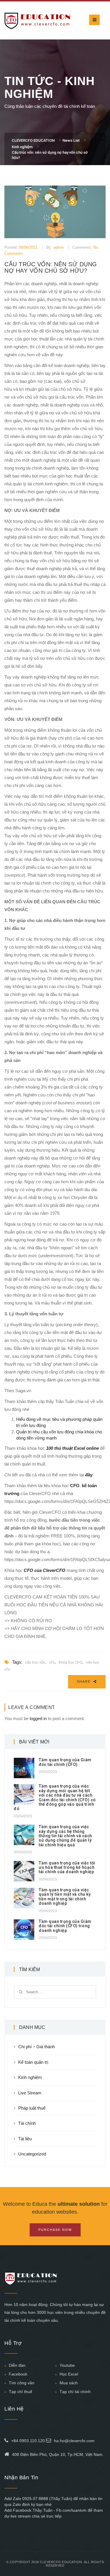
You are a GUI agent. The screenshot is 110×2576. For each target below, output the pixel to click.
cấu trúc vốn (35, 1662)
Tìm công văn (22, 2383)
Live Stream (30, 2093)
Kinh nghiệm (30, 2077)
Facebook (18, 2374)
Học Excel (69, 2374)
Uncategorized (32, 2154)
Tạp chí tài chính (75, 2392)
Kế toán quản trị (33, 2062)
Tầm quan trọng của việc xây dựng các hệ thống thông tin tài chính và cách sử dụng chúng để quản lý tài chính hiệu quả (65, 1836)
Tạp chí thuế (21, 2392)
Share (84, 1681)
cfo (52, 1662)
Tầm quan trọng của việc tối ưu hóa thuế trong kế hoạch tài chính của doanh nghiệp (67, 1867)
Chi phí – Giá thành (37, 2047)
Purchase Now (55, 2230)
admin (59, 247)
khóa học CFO (70, 1662)
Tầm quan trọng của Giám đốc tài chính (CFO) (65, 1762)
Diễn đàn (17, 2365)
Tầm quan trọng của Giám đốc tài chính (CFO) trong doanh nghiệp (65, 1926)
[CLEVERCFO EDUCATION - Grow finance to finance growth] (37, 20)
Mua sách (69, 2383)
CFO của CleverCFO (44, 1570)
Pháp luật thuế (32, 2108)
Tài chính (27, 2123)
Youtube (67, 2365)
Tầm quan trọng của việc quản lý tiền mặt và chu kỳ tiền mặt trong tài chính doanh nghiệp (65, 1897)
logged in (38, 1718)
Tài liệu (25, 2139)
